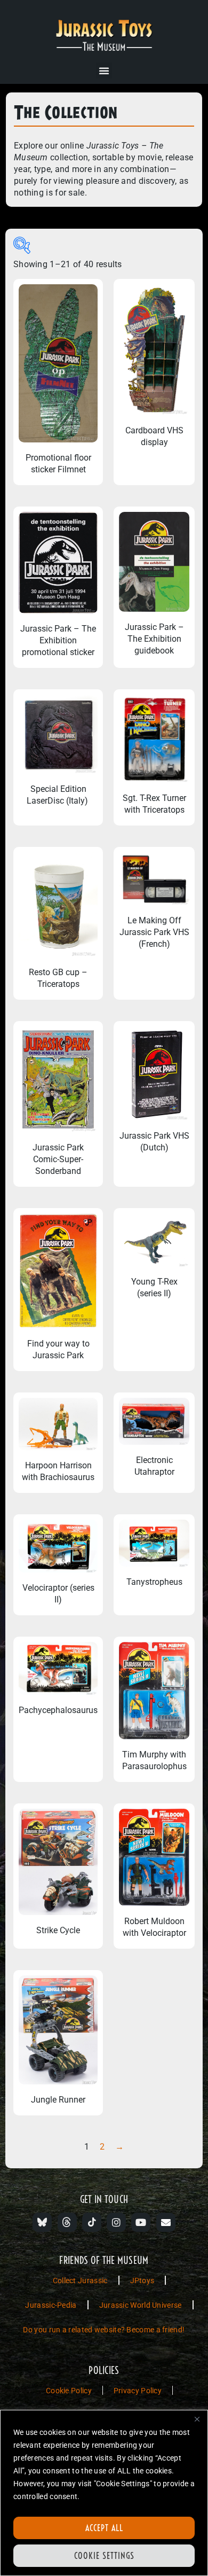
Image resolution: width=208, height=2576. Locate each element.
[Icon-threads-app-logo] (67, 2222)
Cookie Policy (69, 2391)
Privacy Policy (138, 2391)
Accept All (104, 2528)
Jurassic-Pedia (51, 2305)
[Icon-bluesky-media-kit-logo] (42, 2222)
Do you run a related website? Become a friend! (104, 2330)
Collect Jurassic (80, 2281)
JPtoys (142, 2281)
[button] (104, 71)
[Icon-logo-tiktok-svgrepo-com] (92, 2222)
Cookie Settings (104, 2556)
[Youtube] (141, 2222)
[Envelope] (166, 2222)
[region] (104, 2493)
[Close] (197, 2419)
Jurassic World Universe (141, 2305)
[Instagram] (116, 2222)
